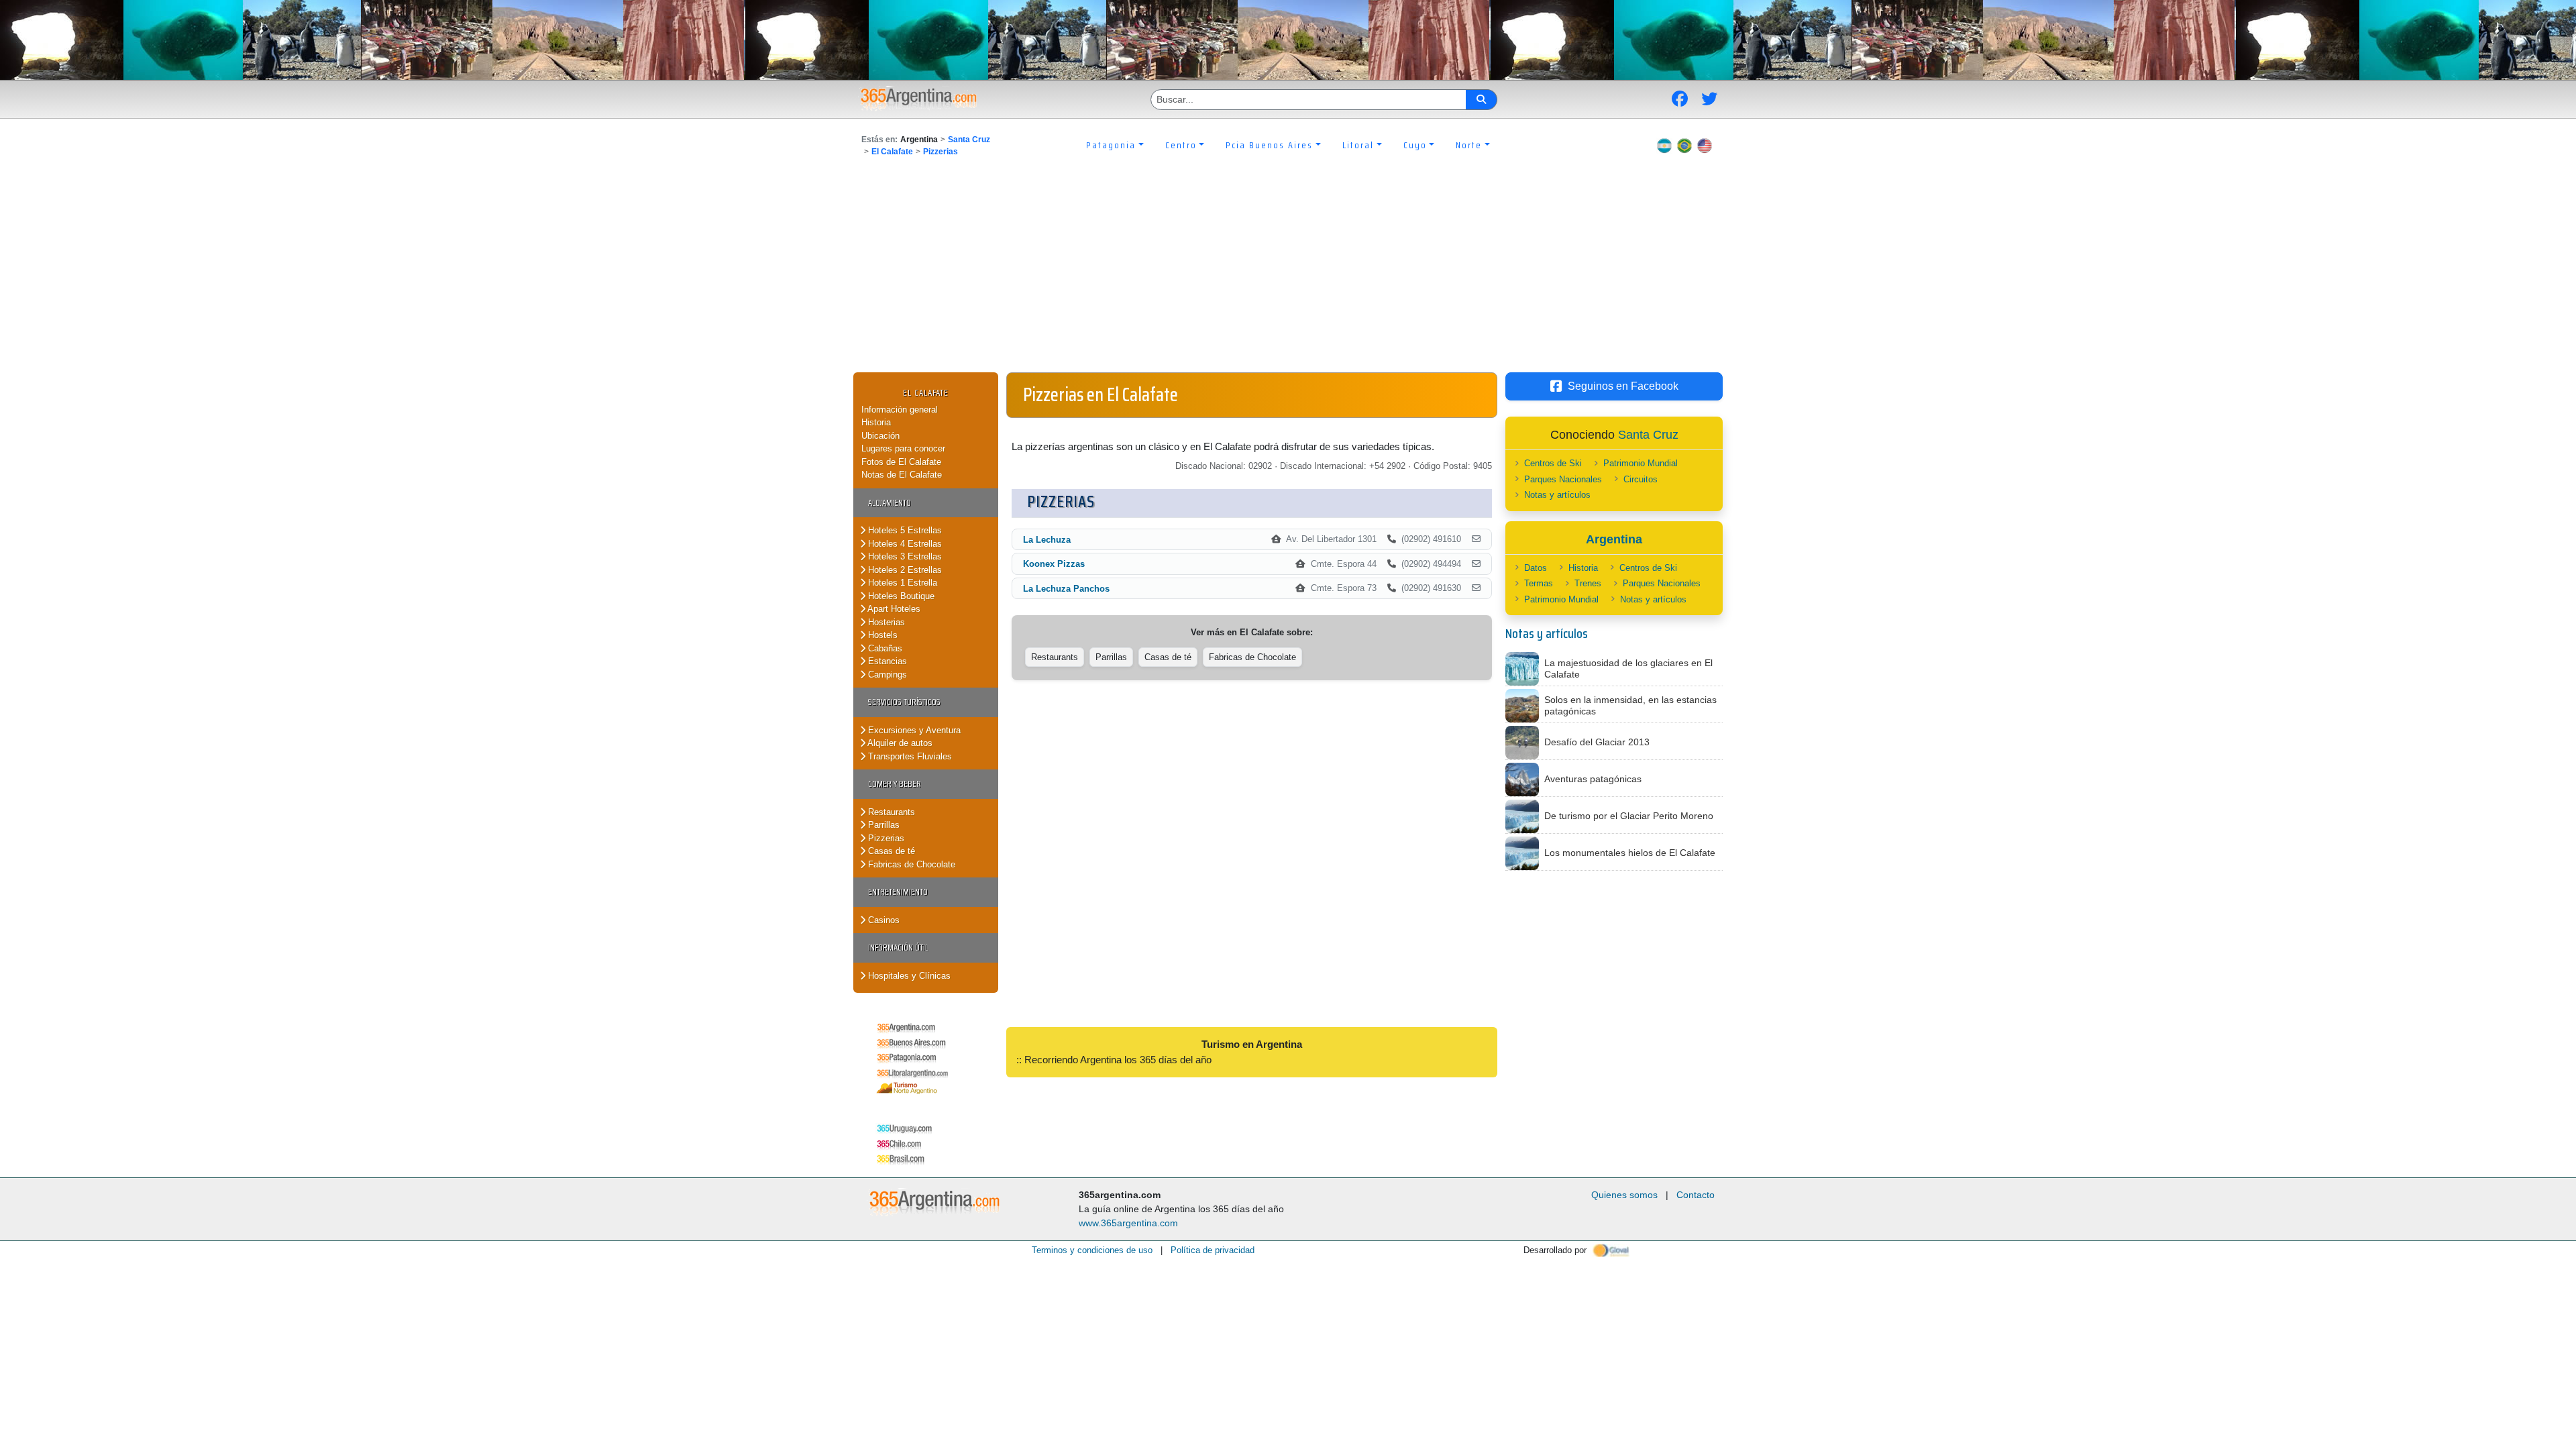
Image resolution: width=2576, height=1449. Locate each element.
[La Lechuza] (1476, 539)
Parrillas (882, 825)
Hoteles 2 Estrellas (904, 570)
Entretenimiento (898, 892)
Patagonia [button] (1111, 145)
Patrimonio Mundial (1641, 463)
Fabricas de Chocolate (910, 864)
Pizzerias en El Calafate (1101, 394)
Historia (876, 422)
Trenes (1588, 583)
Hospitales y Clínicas (908, 976)
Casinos (882, 920)
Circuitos (1641, 479)
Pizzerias (941, 152)
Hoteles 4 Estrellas (904, 544)
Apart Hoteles (893, 609)
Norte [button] (1469, 145)
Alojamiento (890, 503)
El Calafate (892, 152)
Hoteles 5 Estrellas (904, 530)
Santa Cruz (969, 140)
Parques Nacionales (1563, 479)
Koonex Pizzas (1054, 564)
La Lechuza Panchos (1066, 589)
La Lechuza (1047, 540)
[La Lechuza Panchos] (1476, 588)
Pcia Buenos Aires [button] (1269, 145)
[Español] (1664, 145)
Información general (900, 410)
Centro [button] (1181, 145)
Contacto (1696, 1195)
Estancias (886, 661)
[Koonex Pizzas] (1476, 564)
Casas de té (890, 851)
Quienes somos (1624, 1195)
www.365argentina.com (1128, 1223)
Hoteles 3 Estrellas (904, 556)
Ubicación (880, 436)
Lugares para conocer (903, 448)
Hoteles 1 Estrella (901, 583)
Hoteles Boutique (900, 596)
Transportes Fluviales (909, 756)
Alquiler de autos (899, 743)
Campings (886, 675)
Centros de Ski (1553, 463)
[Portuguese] (1684, 145)
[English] (1705, 145)
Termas (1539, 583)
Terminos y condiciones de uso (1092, 1250)
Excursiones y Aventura (913, 730)
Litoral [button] (1358, 145)
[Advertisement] (1288, 272)
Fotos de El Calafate (901, 462)
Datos (1536, 568)
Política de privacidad (1213, 1250)
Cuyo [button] (1415, 145)
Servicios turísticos (904, 702)
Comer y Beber (895, 784)
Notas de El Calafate (902, 475)
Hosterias (885, 622)
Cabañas (884, 648)
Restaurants (890, 812)
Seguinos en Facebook (1623, 386)
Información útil (898, 948)
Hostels (881, 635)
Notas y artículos (1557, 495)
